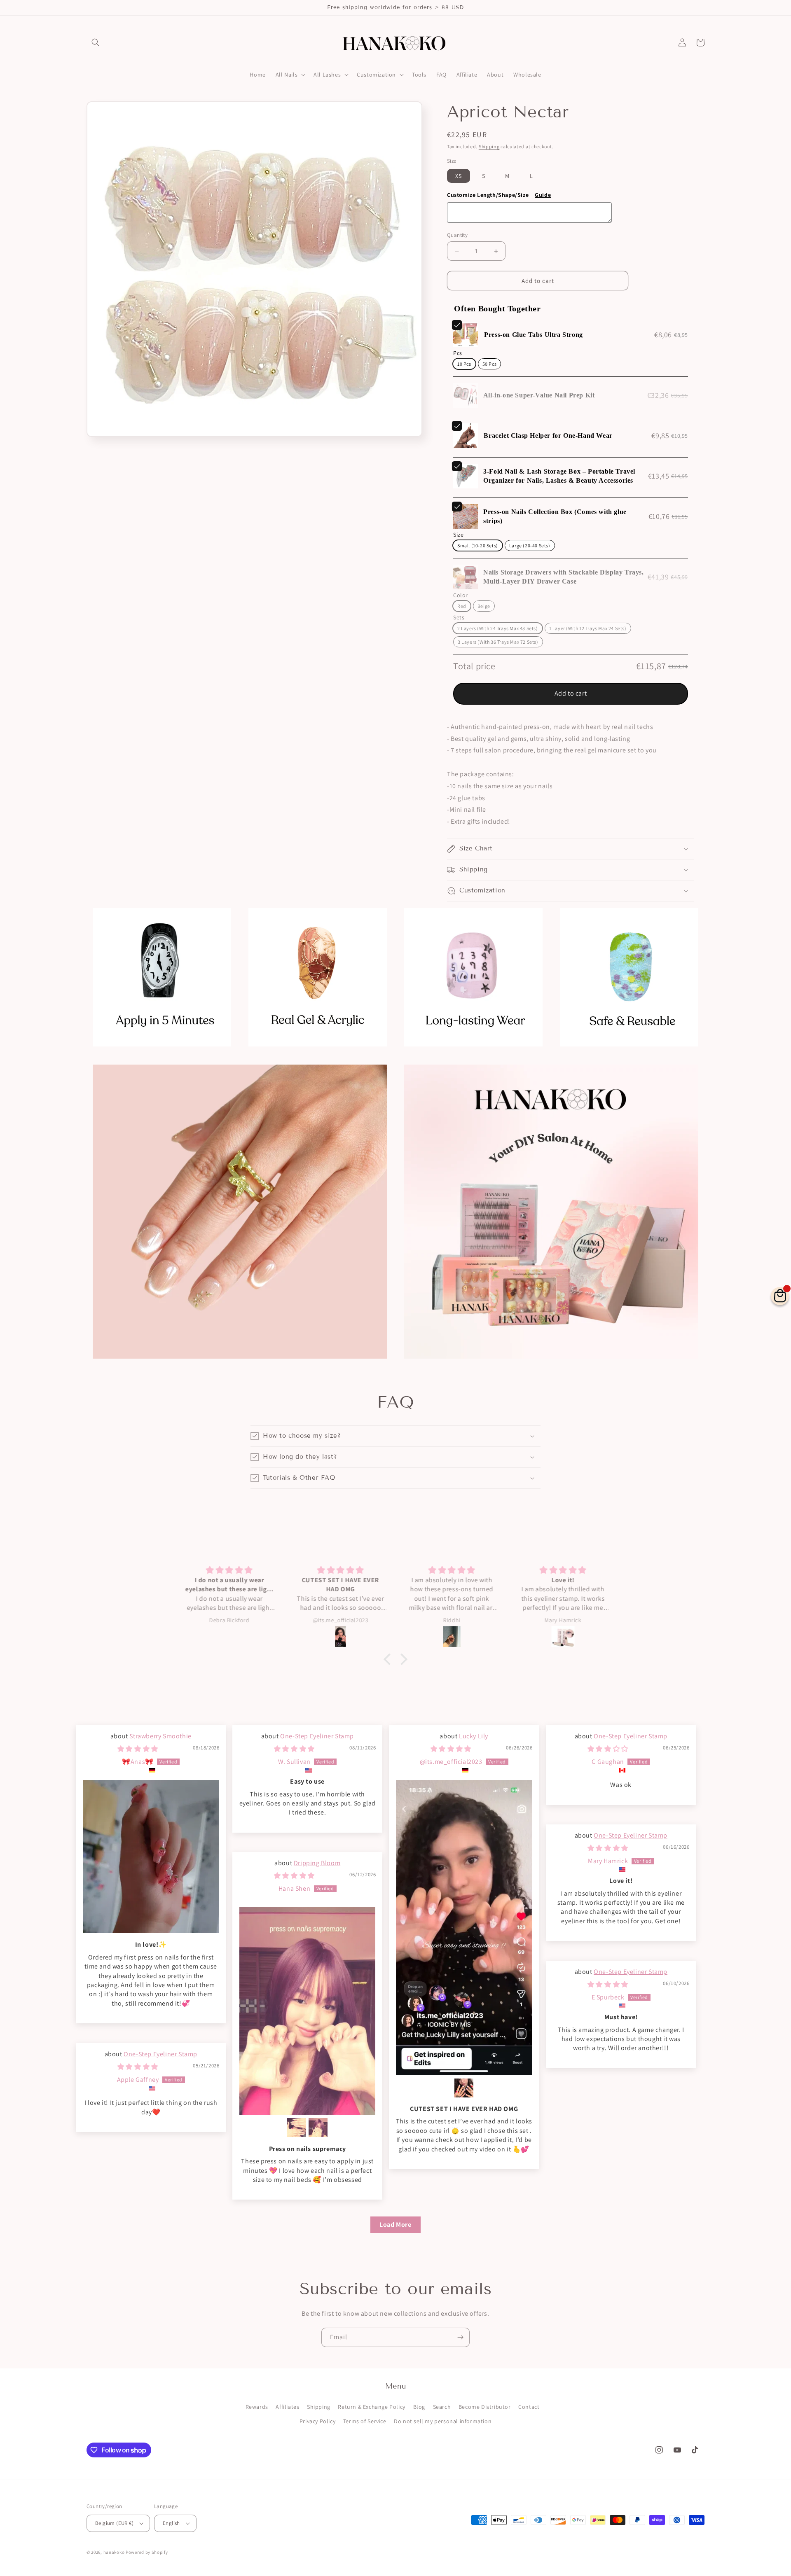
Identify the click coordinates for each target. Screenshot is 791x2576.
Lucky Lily (474, 1736)
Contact (529, 2407)
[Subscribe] (460, 2337)
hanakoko (114, 2552)
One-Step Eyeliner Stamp (317, 1736)
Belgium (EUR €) (114, 2523)
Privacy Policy (317, 2421)
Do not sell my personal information (443, 2421)
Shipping (489, 146)
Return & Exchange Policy (371, 2407)
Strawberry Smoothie (160, 1736)
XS (459, 176)
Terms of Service (365, 2421)
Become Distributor (485, 2407)
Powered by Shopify (147, 2552)
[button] (96, 42)
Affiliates (287, 2407)
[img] (138, 1749)
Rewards (257, 2407)
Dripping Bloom (317, 1863)
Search (442, 2407)
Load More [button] (395, 2225)
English (171, 2523)
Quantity (457, 235)
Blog (419, 2407)
